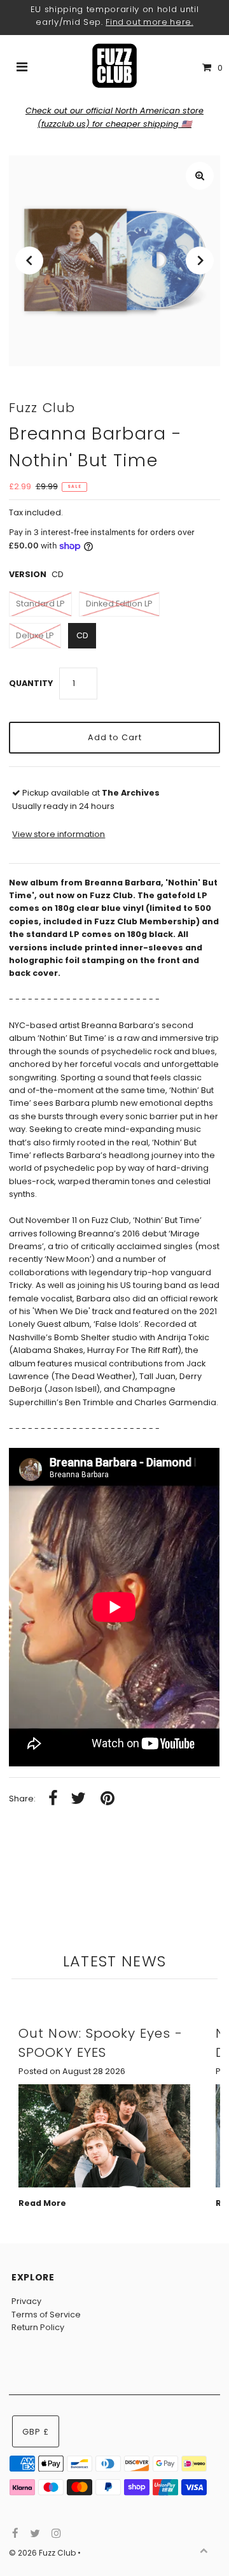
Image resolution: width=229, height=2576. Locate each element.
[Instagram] (54, 2534)
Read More (42, 2203)
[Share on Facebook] (53, 1799)
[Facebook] (14, 2534)
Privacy (26, 2301)
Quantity (31, 683)
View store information (59, 834)
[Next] (200, 261)
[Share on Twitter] (78, 1799)
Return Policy (38, 2327)
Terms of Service (46, 2315)
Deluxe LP (35, 635)
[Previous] (29, 261)
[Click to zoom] (200, 176)
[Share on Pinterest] (108, 1799)
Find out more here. (149, 22)
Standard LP (40, 604)
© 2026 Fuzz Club (43, 2553)
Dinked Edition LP (119, 604)
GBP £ (36, 2432)
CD (82, 635)
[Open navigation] (22, 68)
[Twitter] (33, 2534)
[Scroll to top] (204, 2551)
